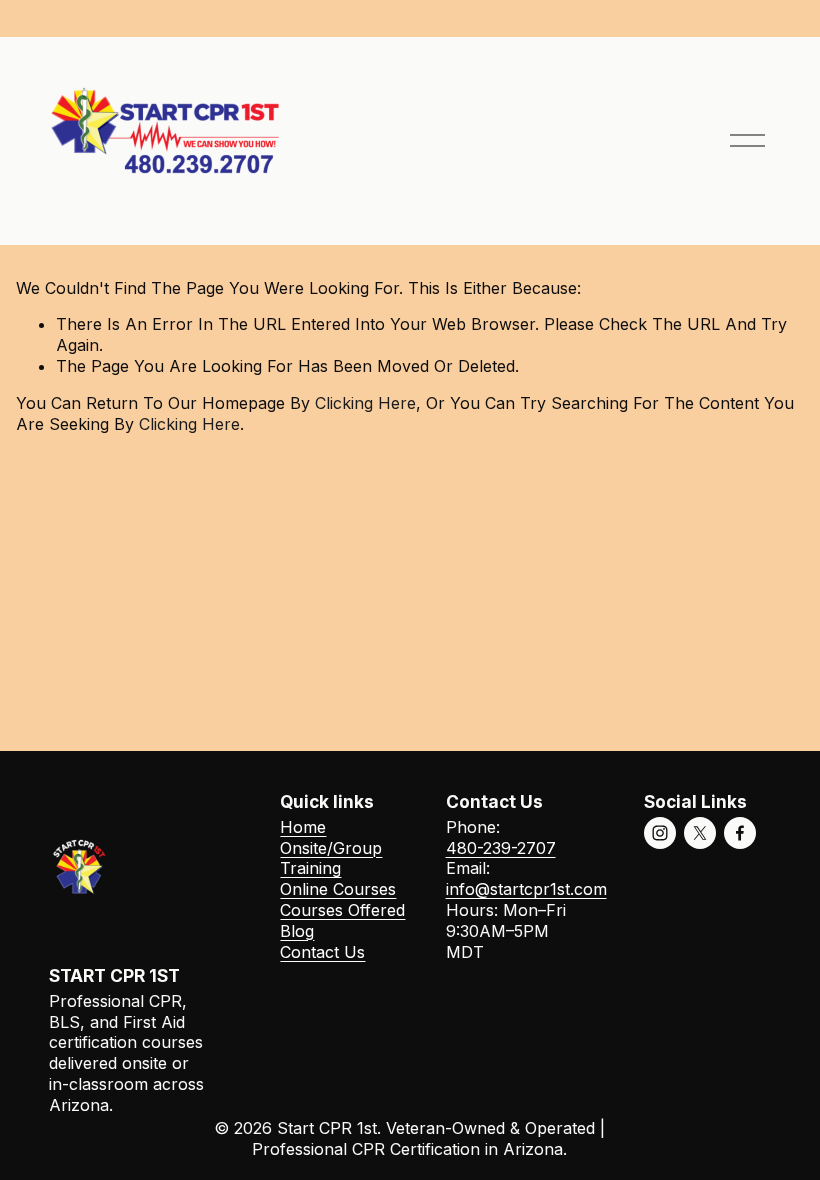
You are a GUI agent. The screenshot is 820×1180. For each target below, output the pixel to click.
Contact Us (322, 952)
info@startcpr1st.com (526, 889)
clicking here (365, 403)
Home (303, 827)
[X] (700, 833)
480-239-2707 (501, 848)
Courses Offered (342, 910)
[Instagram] (660, 833)
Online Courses (338, 889)
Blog (297, 931)
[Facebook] (740, 833)
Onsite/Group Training (331, 858)
